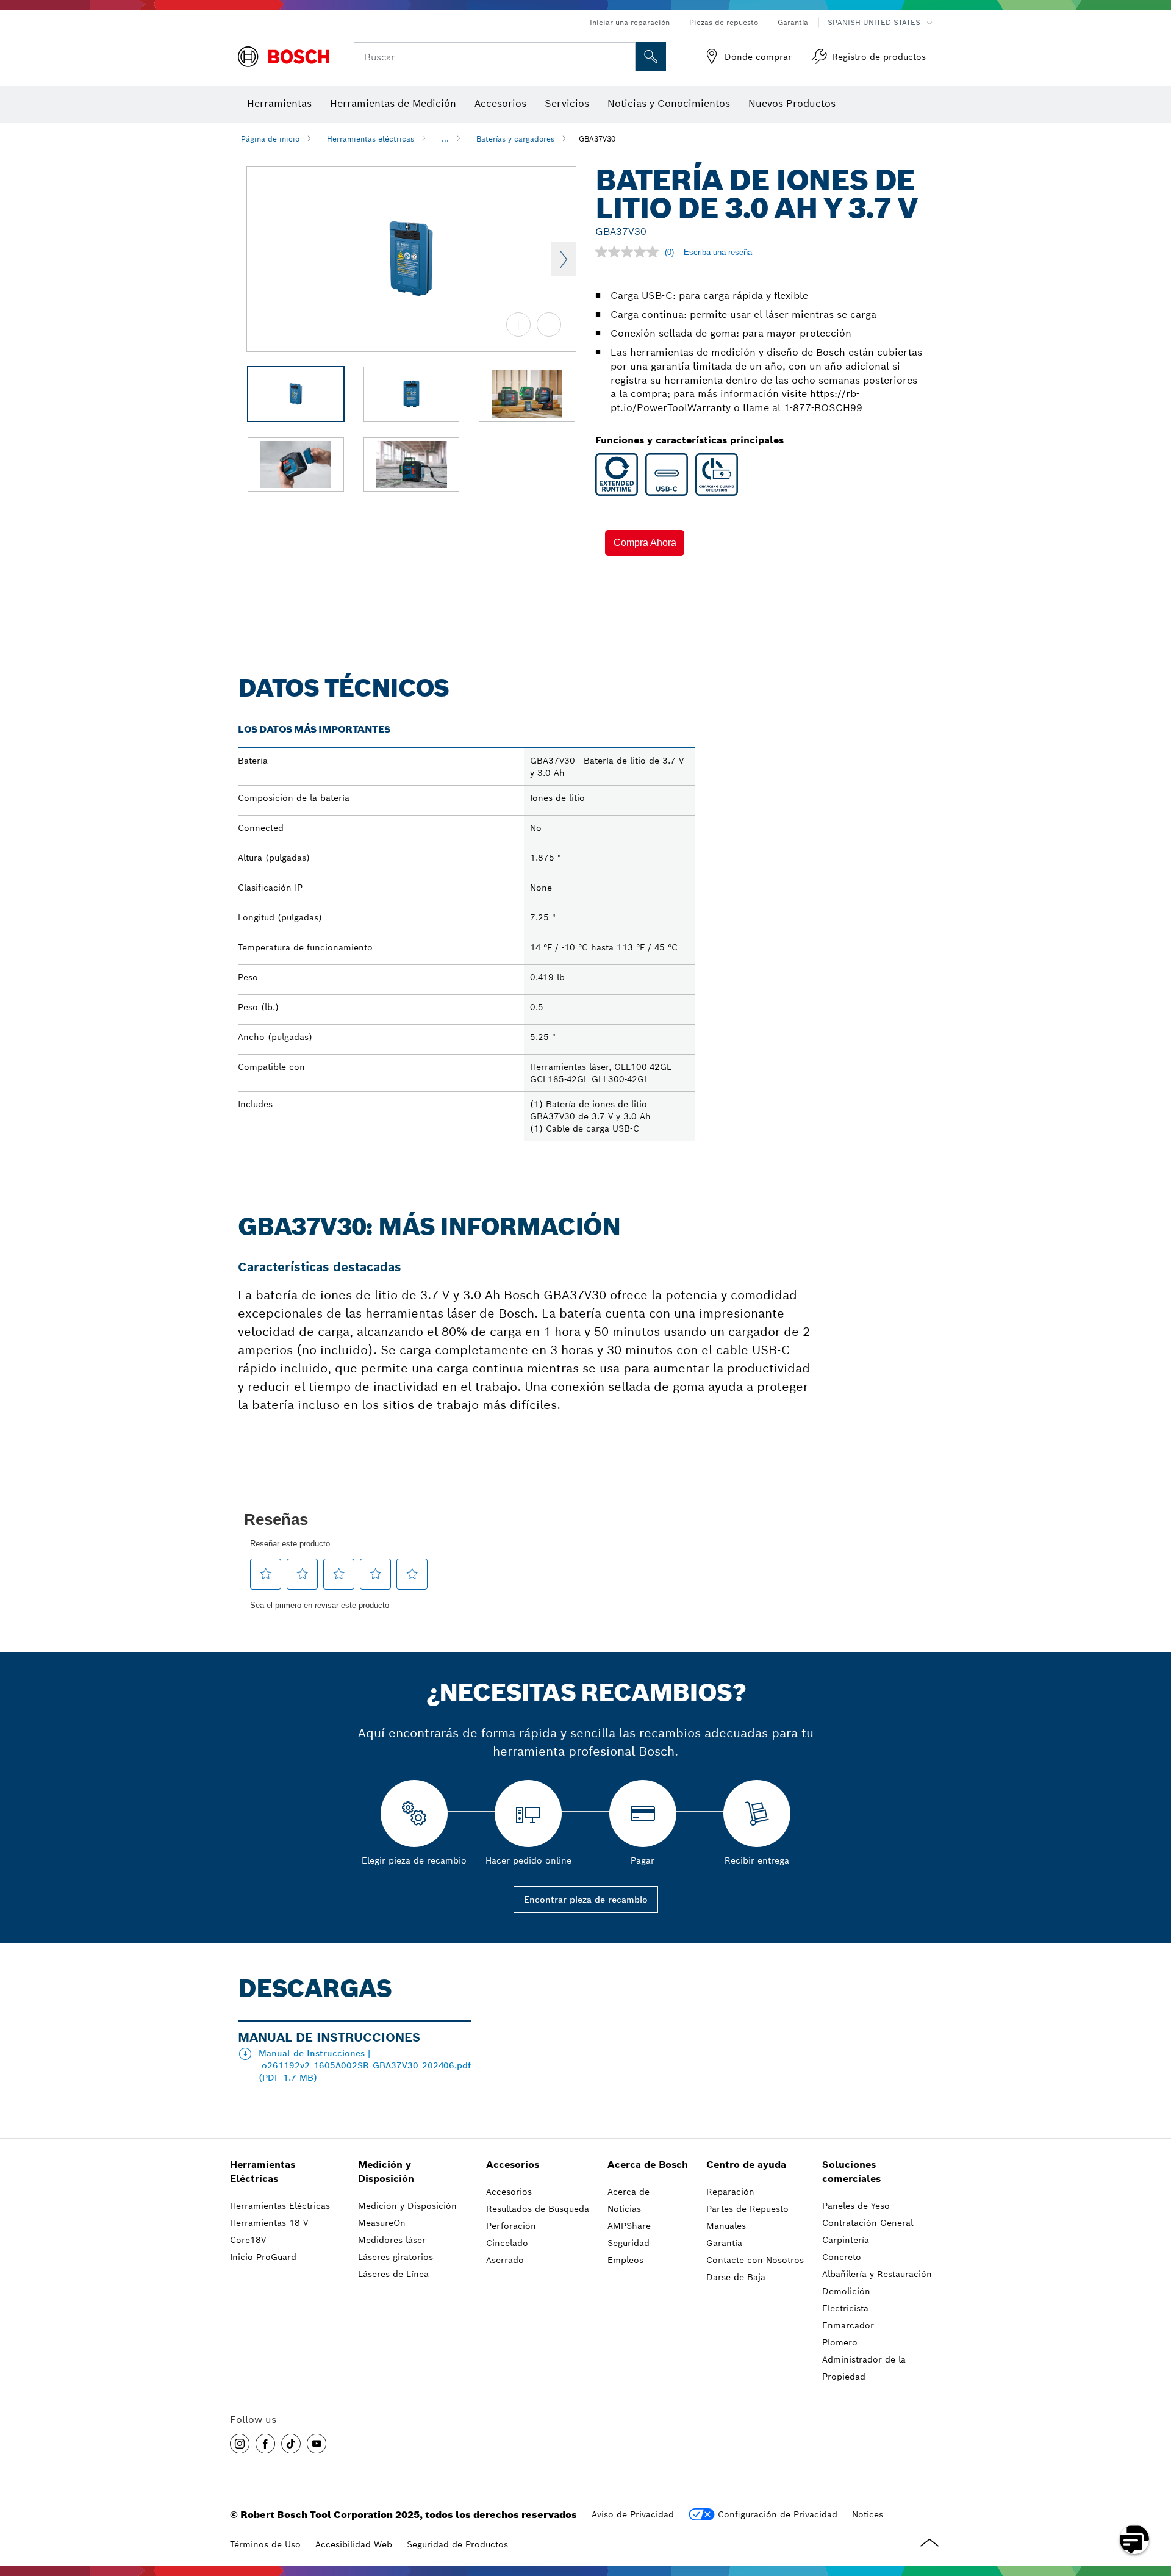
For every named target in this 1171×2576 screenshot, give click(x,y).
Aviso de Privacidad (633, 2514)
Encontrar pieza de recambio (586, 1900)
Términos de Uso (265, 2544)
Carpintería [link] (846, 2240)
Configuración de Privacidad (778, 2514)
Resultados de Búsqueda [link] (538, 2209)
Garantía (793, 22)
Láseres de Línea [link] (393, 2274)
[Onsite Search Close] (625, 57)
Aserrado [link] (505, 2260)
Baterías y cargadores (515, 139)
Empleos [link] (625, 2260)
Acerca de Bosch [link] (648, 2165)
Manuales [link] (726, 2226)
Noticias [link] (624, 2209)
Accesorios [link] (513, 2165)
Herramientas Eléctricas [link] (263, 2172)
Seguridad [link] (628, 2243)
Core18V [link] (248, 2240)
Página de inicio (270, 139)
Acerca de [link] (628, 2192)
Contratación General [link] (868, 2223)
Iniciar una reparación (630, 22)
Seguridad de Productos (457, 2544)
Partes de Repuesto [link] (747, 2209)
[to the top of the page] (1153, 2504)
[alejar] (549, 325)
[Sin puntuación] (630, 252)
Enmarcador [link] (848, 2325)
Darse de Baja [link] (736, 2277)
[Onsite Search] (651, 57)
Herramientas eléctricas (371, 139)
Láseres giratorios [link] (396, 2257)
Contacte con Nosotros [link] (755, 2260)
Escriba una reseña (718, 252)
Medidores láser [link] (392, 2240)
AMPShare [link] (629, 2226)
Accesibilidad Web (354, 2544)
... (445, 139)
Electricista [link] (845, 2308)
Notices (868, 2514)
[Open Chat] (1134, 2539)
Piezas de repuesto (724, 22)
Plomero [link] (840, 2342)
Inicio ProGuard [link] (263, 2257)
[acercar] (518, 325)
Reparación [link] (730, 2192)
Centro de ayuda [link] (746, 2165)
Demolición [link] (846, 2291)
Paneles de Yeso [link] (856, 2206)
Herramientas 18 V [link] (269, 2223)
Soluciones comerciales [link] (851, 2172)
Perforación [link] (511, 2226)
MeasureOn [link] (382, 2223)
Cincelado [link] (507, 2243)
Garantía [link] (724, 2243)
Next (564, 259)
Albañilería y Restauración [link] (877, 2274)
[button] (645, 543)
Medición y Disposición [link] (386, 2172)
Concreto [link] (842, 2257)
